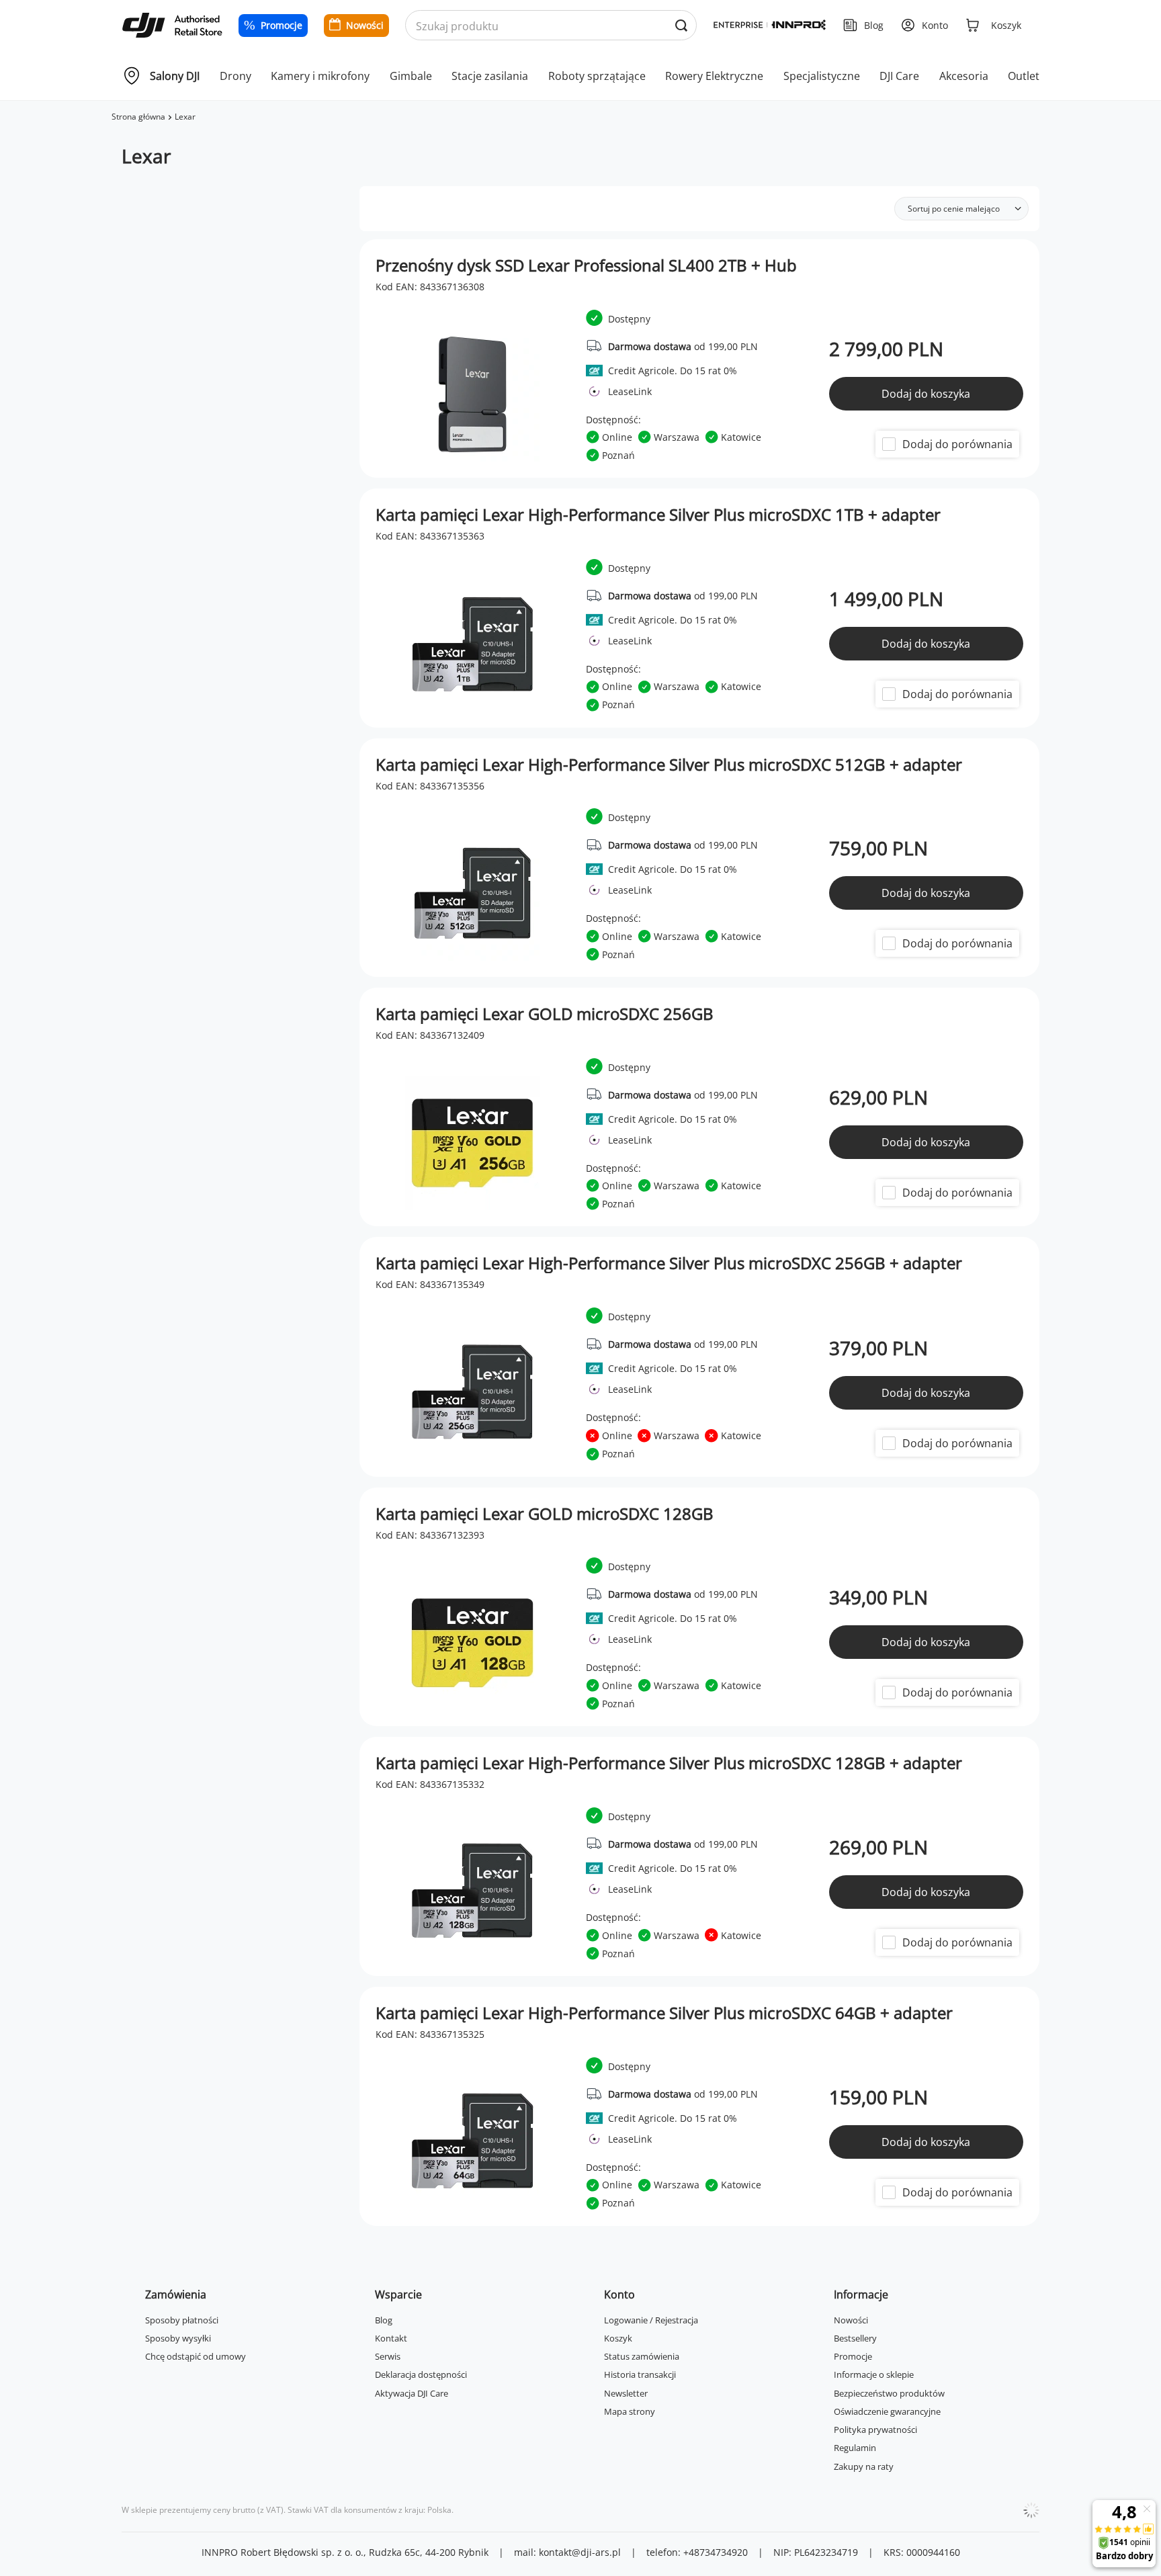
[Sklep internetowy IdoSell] (1031, 2510)
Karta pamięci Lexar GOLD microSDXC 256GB (545, 1014)
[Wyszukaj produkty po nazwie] (681, 26)
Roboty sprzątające (597, 76)
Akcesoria (964, 76)
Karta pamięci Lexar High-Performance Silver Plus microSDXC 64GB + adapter (664, 2013)
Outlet (1024, 76)
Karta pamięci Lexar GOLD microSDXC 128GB (545, 1514)
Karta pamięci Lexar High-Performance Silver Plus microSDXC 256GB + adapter (669, 1263)
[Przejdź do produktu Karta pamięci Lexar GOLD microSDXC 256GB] (700, 1107)
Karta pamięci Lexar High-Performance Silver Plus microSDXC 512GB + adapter (669, 765)
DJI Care (899, 76)
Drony (235, 76)
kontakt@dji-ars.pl (580, 2552)
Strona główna (138, 117)
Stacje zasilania (490, 76)
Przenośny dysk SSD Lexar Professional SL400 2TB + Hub (586, 265)
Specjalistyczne (822, 76)
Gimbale (411, 76)
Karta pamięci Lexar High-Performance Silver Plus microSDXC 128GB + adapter (669, 1763)
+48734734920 (716, 2552)
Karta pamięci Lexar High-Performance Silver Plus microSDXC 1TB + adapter (658, 515)
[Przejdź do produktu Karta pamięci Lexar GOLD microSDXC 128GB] (700, 1607)
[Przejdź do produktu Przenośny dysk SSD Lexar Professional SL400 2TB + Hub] (700, 358)
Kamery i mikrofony (320, 76)
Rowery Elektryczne (714, 76)
